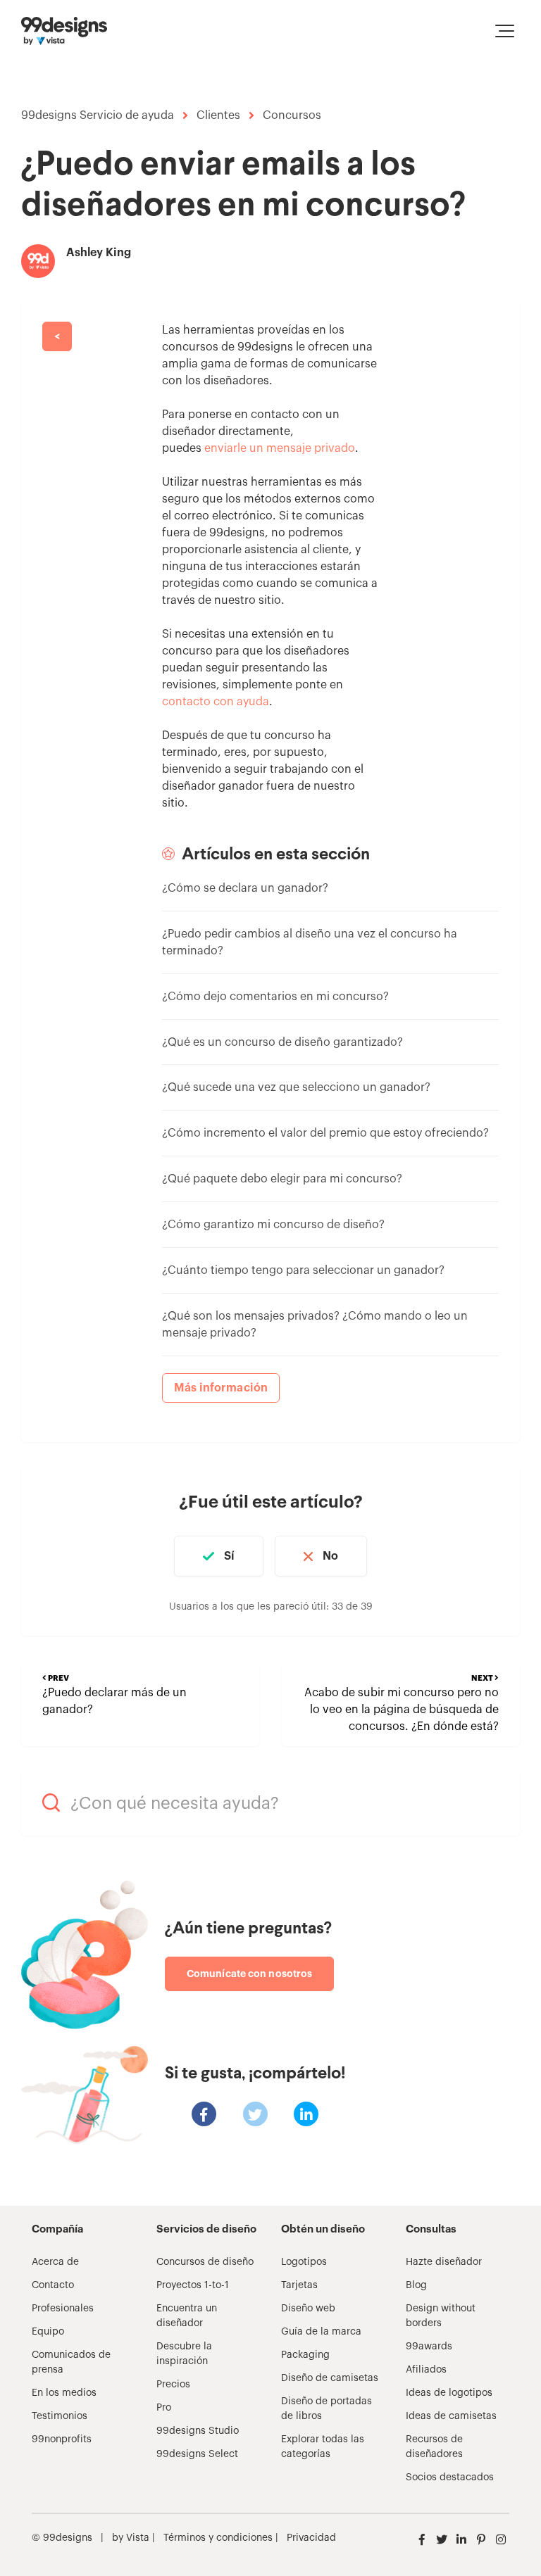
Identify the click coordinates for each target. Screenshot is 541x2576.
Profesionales (63, 2309)
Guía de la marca (321, 2332)
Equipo (48, 2332)
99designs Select (197, 2454)
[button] (505, 31)
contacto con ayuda (216, 702)
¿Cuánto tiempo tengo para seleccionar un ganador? (303, 1270)
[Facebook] (204, 2114)
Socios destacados (450, 2477)
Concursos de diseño (205, 2262)
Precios (173, 2385)
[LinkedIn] (306, 2114)
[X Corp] (255, 2114)
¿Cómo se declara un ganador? (245, 888)
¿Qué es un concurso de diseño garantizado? (282, 1042)
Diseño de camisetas (330, 2378)
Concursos (292, 115)
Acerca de (55, 2262)
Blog (416, 2285)
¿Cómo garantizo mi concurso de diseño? (273, 1225)
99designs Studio (198, 2431)
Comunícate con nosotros (249, 1974)
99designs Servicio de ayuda (98, 115)
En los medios (64, 2393)
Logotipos (304, 2262)
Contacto (53, 2285)
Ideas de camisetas (451, 2416)
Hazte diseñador (444, 2262)
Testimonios (60, 2416)
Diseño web (308, 2309)
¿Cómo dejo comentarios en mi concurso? (275, 997)
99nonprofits (62, 2439)
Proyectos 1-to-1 (193, 2285)
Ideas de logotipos (449, 2393)
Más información (221, 1388)
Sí (229, 1556)
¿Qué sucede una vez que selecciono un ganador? (296, 1087)
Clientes (218, 115)
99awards (429, 2347)
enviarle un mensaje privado (280, 448)
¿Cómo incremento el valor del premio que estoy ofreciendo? (325, 1133)
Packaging (305, 2355)
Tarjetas (299, 2285)
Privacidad (311, 2538)
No (330, 1556)
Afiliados (426, 2370)
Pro (164, 2408)
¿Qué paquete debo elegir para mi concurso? (282, 1179)
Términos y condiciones (217, 2538)
